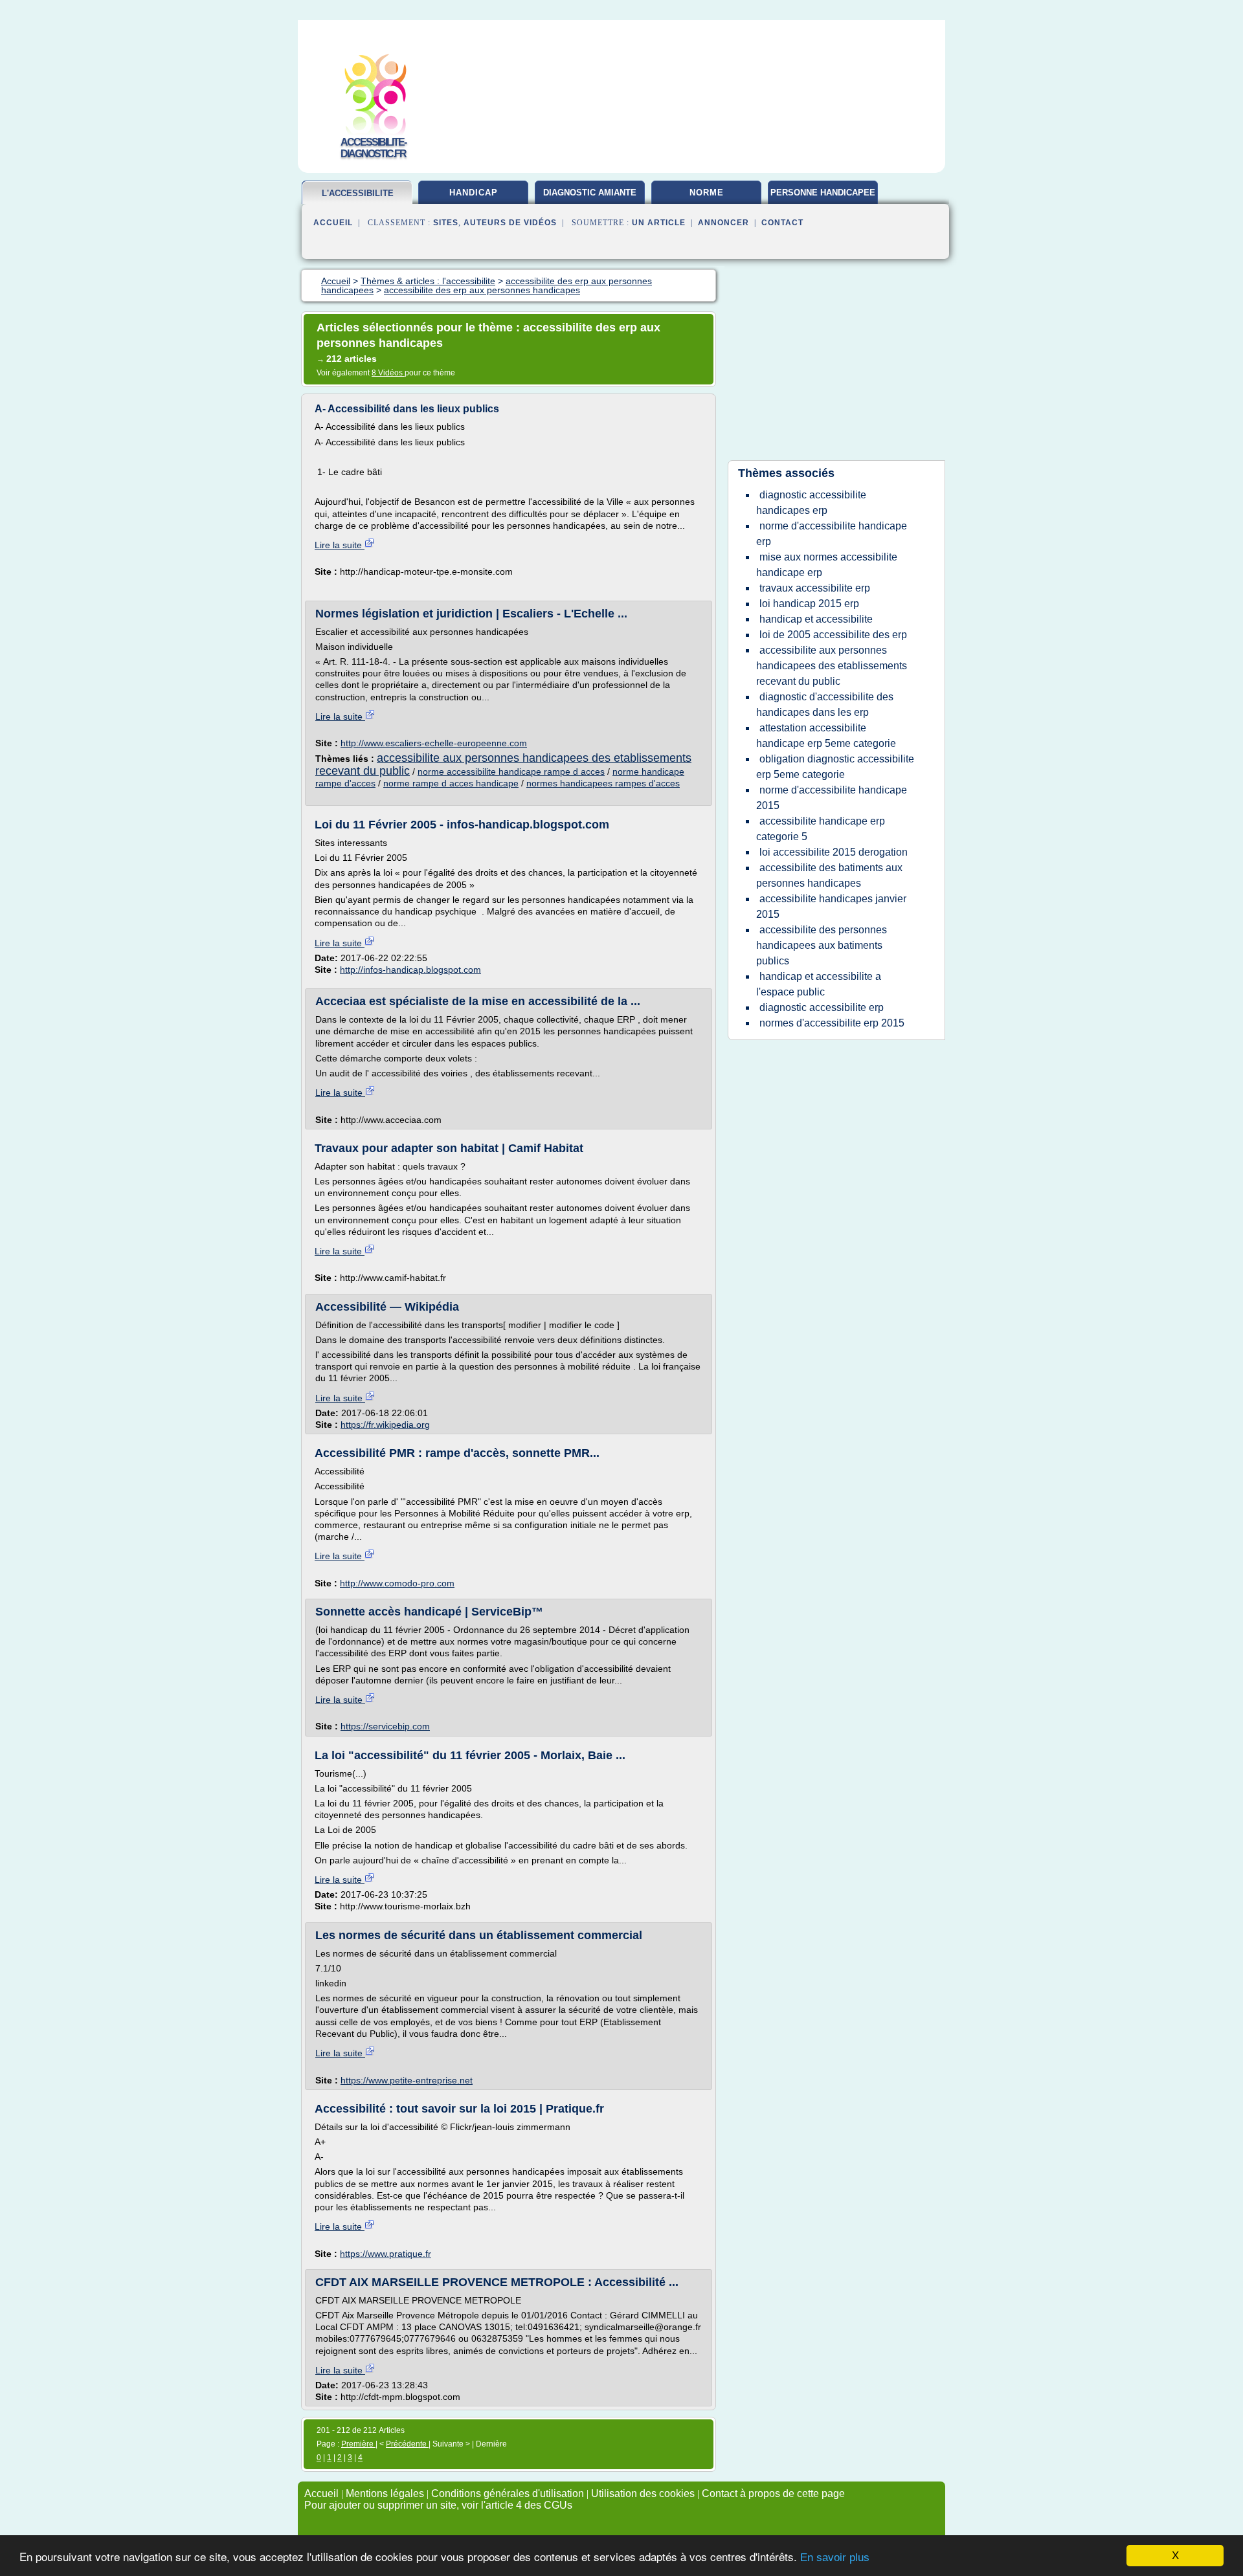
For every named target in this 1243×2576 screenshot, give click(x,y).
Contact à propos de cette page (773, 2493)
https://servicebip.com (385, 1726)
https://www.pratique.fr (386, 2254)
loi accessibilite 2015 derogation (834, 852)
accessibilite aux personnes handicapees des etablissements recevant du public (503, 764)
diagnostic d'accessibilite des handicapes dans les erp (825, 705)
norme (707, 193)
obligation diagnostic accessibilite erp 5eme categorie (835, 767)
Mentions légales (385, 2493)
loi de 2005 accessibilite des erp (833, 635)
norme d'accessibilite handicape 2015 (832, 798)
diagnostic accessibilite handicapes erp (811, 503)
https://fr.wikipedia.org (385, 1425)
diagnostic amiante (590, 193)
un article (659, 223)
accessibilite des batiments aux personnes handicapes (829, 875)
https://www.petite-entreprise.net (407, 2080)
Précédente (407, 2444)
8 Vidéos (388, 373)
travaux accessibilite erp (815, 588)
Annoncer (723, 223)
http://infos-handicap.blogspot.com (410, 970)
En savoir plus (835, 2558)
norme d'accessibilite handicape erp (832, 534)
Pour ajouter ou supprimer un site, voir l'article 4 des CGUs (438, 2505)
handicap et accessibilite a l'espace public (819, 984)
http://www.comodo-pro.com (397, 1583)
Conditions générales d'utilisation (508, 2493)
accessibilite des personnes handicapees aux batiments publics (822, 945)
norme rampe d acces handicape (451, 783)
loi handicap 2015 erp (809, 604)
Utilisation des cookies (643, 2493)
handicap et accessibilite (816, 619)
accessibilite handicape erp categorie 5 (821, 829)
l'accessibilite (358, 193)
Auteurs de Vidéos (510, 223)
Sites (446, 223)
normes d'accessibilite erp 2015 (832, 1023)
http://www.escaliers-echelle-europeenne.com (434, 743)
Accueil (333, 223)
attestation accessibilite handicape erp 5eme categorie (826, 736)
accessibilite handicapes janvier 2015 (831, 906)
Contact (782, 223)
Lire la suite (340, 545)
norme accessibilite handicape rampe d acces (511, 772)
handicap (474, 193)
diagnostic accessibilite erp (822, 1007)
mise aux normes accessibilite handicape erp (827, 565)
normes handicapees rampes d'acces (603, 783)
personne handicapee (823, 193)
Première (358, 2444)
